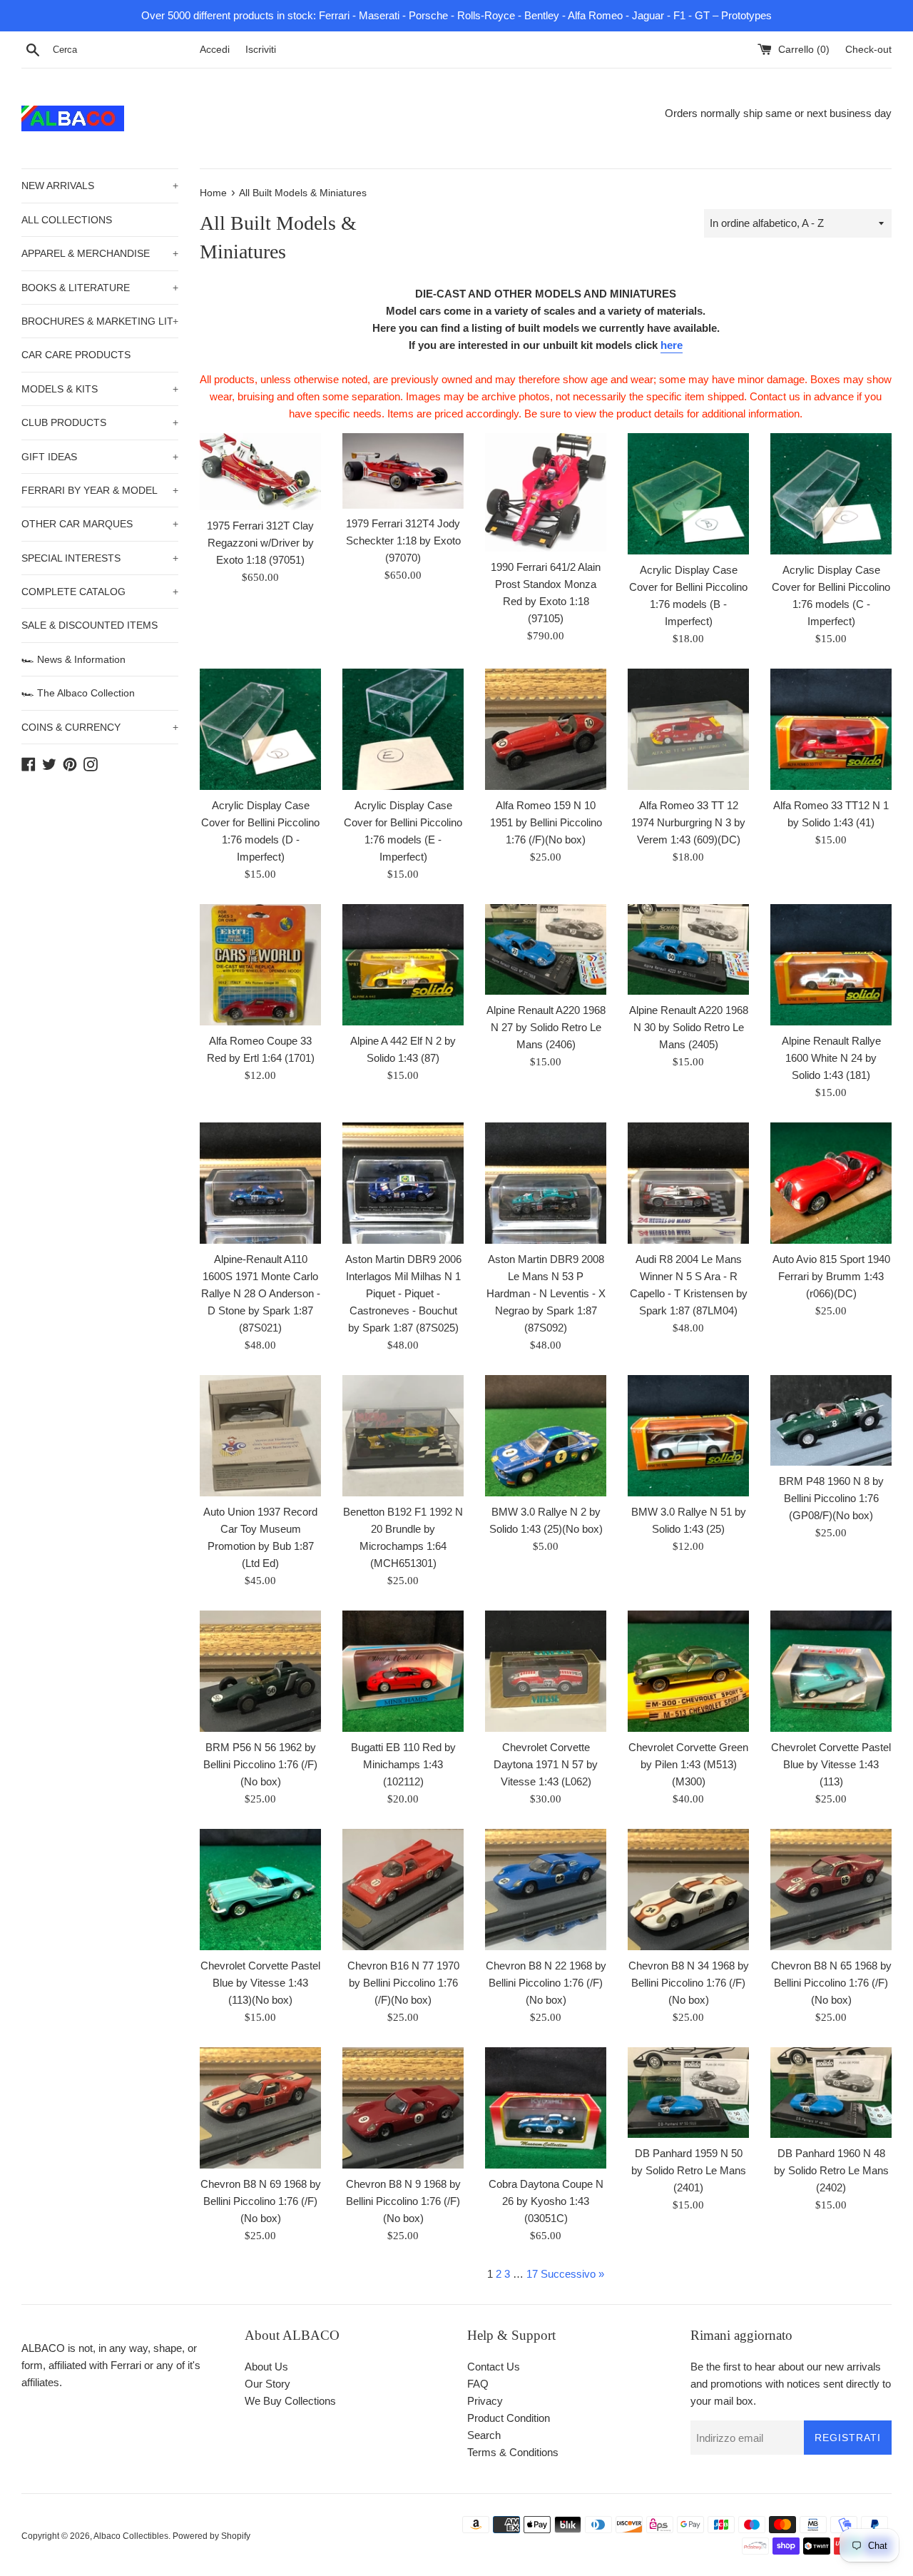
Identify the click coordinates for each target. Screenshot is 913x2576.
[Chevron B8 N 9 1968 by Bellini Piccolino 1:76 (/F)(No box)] (403, 2108)
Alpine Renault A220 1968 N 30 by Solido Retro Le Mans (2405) (689, 1027)
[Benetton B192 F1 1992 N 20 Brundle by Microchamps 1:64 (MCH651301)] (403, 1436)
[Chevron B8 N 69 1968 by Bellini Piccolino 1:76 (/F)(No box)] (260, 2108)
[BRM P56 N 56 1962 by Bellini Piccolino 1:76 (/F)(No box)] (260, 1671)
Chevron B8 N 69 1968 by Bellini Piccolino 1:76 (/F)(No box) (261, 2201)
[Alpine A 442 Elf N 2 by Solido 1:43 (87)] (403, 965)
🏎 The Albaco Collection (78, 693)
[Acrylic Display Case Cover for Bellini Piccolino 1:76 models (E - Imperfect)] (403, 729)
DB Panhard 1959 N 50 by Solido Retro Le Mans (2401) (689, 2170)
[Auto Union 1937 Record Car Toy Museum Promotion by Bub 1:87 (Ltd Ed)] (260, 1436)
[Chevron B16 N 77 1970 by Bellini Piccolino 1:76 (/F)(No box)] (403, 1890)
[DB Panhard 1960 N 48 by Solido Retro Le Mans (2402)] (831, 2093)
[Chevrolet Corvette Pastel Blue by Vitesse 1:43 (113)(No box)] (260, 1890)
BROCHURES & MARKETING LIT (100, 321)
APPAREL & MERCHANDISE (100, 253)
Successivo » (572, 2274)
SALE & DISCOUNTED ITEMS (90, 625)
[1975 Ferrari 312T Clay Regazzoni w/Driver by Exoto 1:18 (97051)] (260, 472)
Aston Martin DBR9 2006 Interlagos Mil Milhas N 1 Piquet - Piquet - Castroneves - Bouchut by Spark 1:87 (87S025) (403, 1293)
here (672, 345)
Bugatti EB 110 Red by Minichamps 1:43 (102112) (403, 1764)
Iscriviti (261, 50)
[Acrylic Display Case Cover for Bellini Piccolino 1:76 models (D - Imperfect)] (260, 729)
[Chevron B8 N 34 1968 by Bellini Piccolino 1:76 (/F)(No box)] (688, 1890)
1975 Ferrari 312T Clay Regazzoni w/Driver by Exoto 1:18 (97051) (260, 543)
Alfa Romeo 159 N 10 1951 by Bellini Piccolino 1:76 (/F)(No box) (546, 822)
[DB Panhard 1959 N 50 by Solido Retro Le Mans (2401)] (688, 2093)
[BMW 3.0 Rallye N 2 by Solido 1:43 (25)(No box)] (546, 1436)
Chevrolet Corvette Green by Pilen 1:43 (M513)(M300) (688, 1764)
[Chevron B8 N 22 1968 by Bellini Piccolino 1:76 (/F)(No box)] (546, 1890)
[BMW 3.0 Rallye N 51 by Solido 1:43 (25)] (688, 1436)
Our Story (267, 2384)
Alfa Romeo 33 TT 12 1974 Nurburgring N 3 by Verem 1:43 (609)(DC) (688, 822)
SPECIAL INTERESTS (100, 558)
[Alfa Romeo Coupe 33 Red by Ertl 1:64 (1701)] (260, 965)
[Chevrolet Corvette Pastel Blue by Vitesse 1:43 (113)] (831, 1671)
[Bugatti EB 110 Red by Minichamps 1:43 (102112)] (403, 1671)
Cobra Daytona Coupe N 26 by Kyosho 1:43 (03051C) (546, 2201)
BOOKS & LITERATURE (100, 288)
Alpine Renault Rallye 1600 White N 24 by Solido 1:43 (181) (831, 1058)
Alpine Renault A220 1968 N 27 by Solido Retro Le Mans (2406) (546, 1027)
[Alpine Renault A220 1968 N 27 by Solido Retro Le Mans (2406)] (546, 950)
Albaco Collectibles (131, 2536)
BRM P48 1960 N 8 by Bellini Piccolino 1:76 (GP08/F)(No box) (831, 1498)
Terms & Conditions (513, 2452)
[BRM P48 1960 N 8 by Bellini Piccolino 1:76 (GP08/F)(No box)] (831, 1421)
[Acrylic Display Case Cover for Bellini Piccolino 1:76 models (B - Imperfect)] (688, 494)
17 (532, 2274)
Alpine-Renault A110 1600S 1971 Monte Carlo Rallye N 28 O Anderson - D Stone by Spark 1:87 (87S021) (261, 1293)
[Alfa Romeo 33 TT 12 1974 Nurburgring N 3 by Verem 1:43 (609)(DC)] (688, 729)
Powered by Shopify (211, 2536)
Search (484, 2435)
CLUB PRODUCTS (100, 422)
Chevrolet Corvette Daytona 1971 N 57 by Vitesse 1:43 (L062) (546, 1764)
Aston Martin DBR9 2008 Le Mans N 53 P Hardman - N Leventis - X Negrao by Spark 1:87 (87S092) (546, 1293)
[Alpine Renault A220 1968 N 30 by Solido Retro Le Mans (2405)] (688, 950)
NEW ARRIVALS (100, 186)
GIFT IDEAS (100, 457)
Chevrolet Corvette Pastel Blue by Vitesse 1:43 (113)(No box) (260, 1983)
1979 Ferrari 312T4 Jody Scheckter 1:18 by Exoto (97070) (403, 541)
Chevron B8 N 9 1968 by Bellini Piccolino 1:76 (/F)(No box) (403, 2201)
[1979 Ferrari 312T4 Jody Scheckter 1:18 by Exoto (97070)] (403, 471)
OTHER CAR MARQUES (100, 524)
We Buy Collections (290, 2401)
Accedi (215, 50)
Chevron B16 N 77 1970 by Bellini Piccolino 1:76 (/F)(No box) (403, 1983)
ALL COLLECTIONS (67, 220)
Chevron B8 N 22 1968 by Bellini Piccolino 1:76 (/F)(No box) (546, 1983)
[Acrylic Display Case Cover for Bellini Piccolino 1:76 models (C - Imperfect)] (831, 494)
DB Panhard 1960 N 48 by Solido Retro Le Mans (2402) (831, 2170)
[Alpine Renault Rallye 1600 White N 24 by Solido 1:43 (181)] (831, 965)
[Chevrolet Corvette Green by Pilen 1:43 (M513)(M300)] (688, 1671)
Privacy (485, 2401)
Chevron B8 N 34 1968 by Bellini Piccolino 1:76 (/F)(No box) (689, 1983)
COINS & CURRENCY (100, 727)
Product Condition (509, 2418)
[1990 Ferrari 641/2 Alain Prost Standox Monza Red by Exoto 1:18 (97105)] (546, 492)
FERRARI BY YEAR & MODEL (100, 490)
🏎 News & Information (73, 659)
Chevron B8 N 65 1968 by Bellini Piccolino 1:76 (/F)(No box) (831, 1983)
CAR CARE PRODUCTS (76, 355)
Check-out (868, 50)
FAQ (478, 2384)
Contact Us (494, 2367)
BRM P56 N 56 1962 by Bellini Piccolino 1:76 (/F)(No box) (260, 1764)
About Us (266, 2367)
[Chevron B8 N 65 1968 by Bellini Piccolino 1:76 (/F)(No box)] (831, 1890)
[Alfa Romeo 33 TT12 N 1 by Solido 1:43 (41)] (831, 729)
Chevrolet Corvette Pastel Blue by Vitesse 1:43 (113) (831, 1764)
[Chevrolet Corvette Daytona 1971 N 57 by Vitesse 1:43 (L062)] (546, 1671)
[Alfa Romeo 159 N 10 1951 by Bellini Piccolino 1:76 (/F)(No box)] (546, 729)
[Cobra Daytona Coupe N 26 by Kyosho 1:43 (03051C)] (546, 2108)
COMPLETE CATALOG (100, 592)
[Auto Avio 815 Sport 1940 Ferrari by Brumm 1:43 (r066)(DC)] (831, 1183)
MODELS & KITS (100, 389)
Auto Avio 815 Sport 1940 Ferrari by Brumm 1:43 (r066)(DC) (831, 1276)
